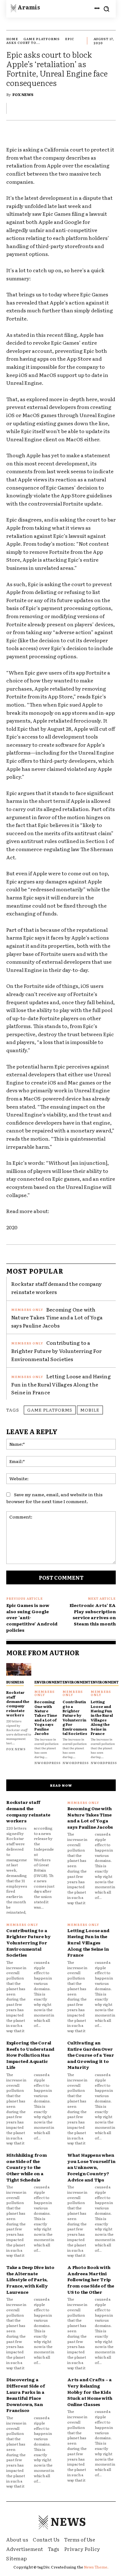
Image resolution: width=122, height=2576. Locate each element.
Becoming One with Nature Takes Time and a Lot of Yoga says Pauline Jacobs (57, 1317)
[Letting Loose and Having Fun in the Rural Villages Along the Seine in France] (103, 1669)
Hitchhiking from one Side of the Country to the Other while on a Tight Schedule (27, 2167)
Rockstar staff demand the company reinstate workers (57, 1288)
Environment (48, 1682)
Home (12, 39)
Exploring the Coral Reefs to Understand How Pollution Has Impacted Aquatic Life (30, 2055)
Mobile (90, 1410)
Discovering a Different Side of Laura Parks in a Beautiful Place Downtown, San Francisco (26, 2395)
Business (15, 1682)
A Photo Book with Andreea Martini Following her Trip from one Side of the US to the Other (91, 2279)
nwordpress (48, 1763)
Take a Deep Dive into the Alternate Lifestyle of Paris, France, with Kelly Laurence (30, 2279)
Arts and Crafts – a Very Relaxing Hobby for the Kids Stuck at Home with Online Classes (90, 2392)
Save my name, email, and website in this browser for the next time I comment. (54, 1498)
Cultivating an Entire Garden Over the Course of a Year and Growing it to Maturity (91, 2055)
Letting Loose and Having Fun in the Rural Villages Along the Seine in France (61, 1384)
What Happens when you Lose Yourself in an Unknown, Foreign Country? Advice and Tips (91, 2167)
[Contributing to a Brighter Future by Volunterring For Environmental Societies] (75, 1669)
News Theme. (96, 2567)
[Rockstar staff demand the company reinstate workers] (19, 1669)
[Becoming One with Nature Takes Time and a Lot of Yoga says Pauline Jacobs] (47, 1669)
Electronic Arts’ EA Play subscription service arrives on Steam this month (93, 1614)
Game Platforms (42, 39)
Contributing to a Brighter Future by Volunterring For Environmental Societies (56, 1351)
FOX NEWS (23, 94)
